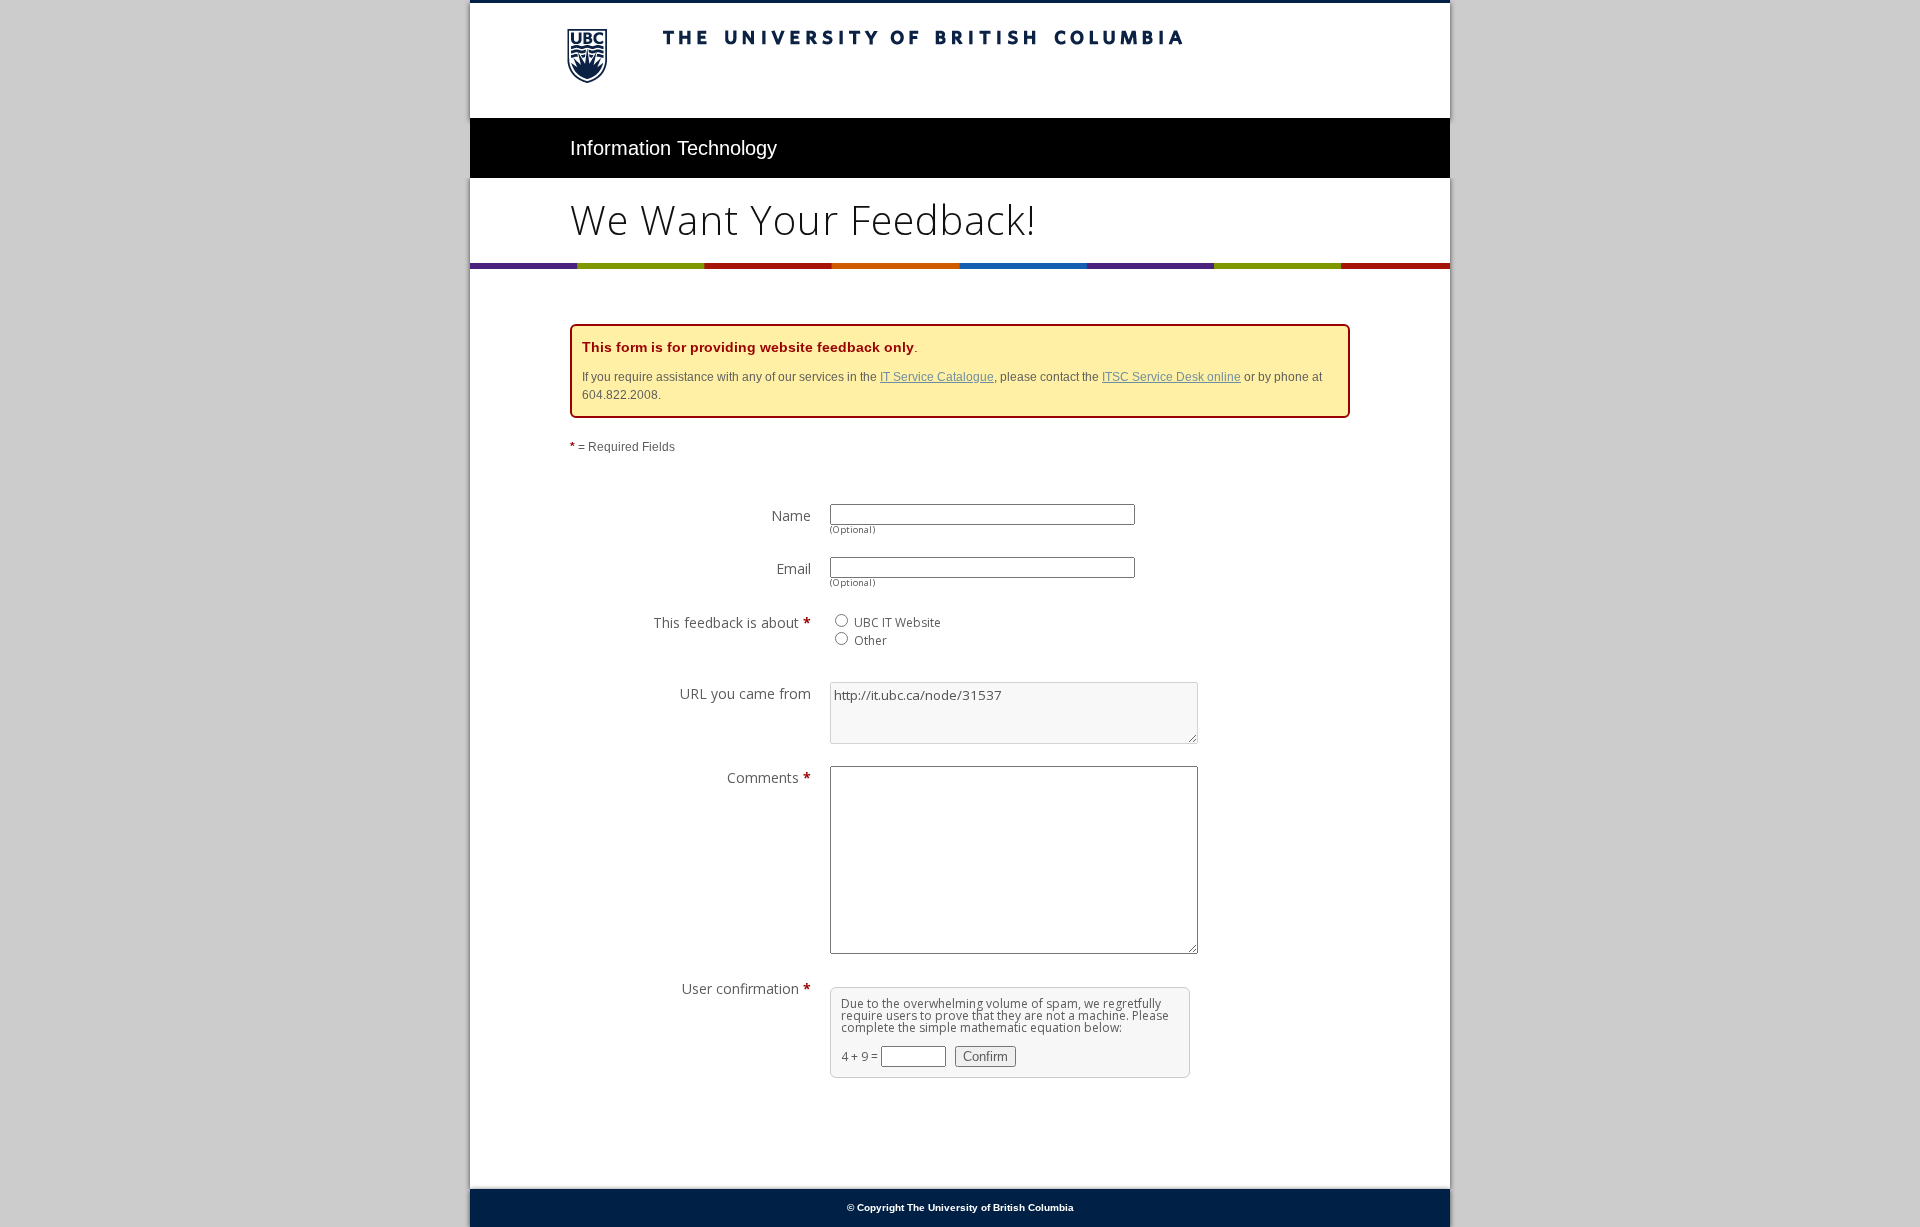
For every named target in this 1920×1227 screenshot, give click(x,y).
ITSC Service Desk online (1171, 377)
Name (791, 515)
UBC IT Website (897, 622)
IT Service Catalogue (937, 377)
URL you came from (745, 693)
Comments (769, 777)
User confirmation (746, 988)
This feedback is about (732, 622)
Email (793, 568)
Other (870, 640)
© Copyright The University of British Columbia (960, 1207)
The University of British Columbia (960, 60)
